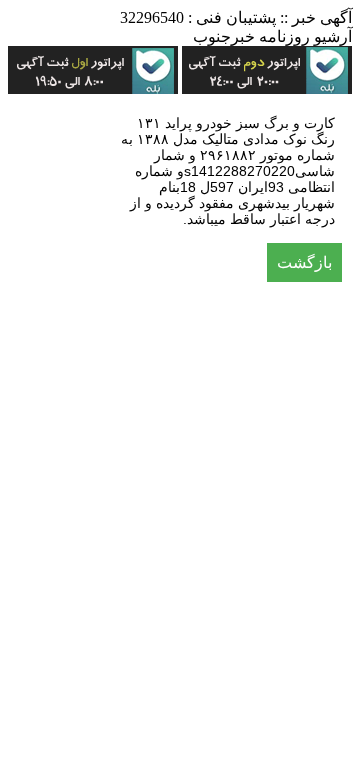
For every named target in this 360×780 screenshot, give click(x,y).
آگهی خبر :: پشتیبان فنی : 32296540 (236, 17)
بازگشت (304, 262)
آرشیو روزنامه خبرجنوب (272, 36)
